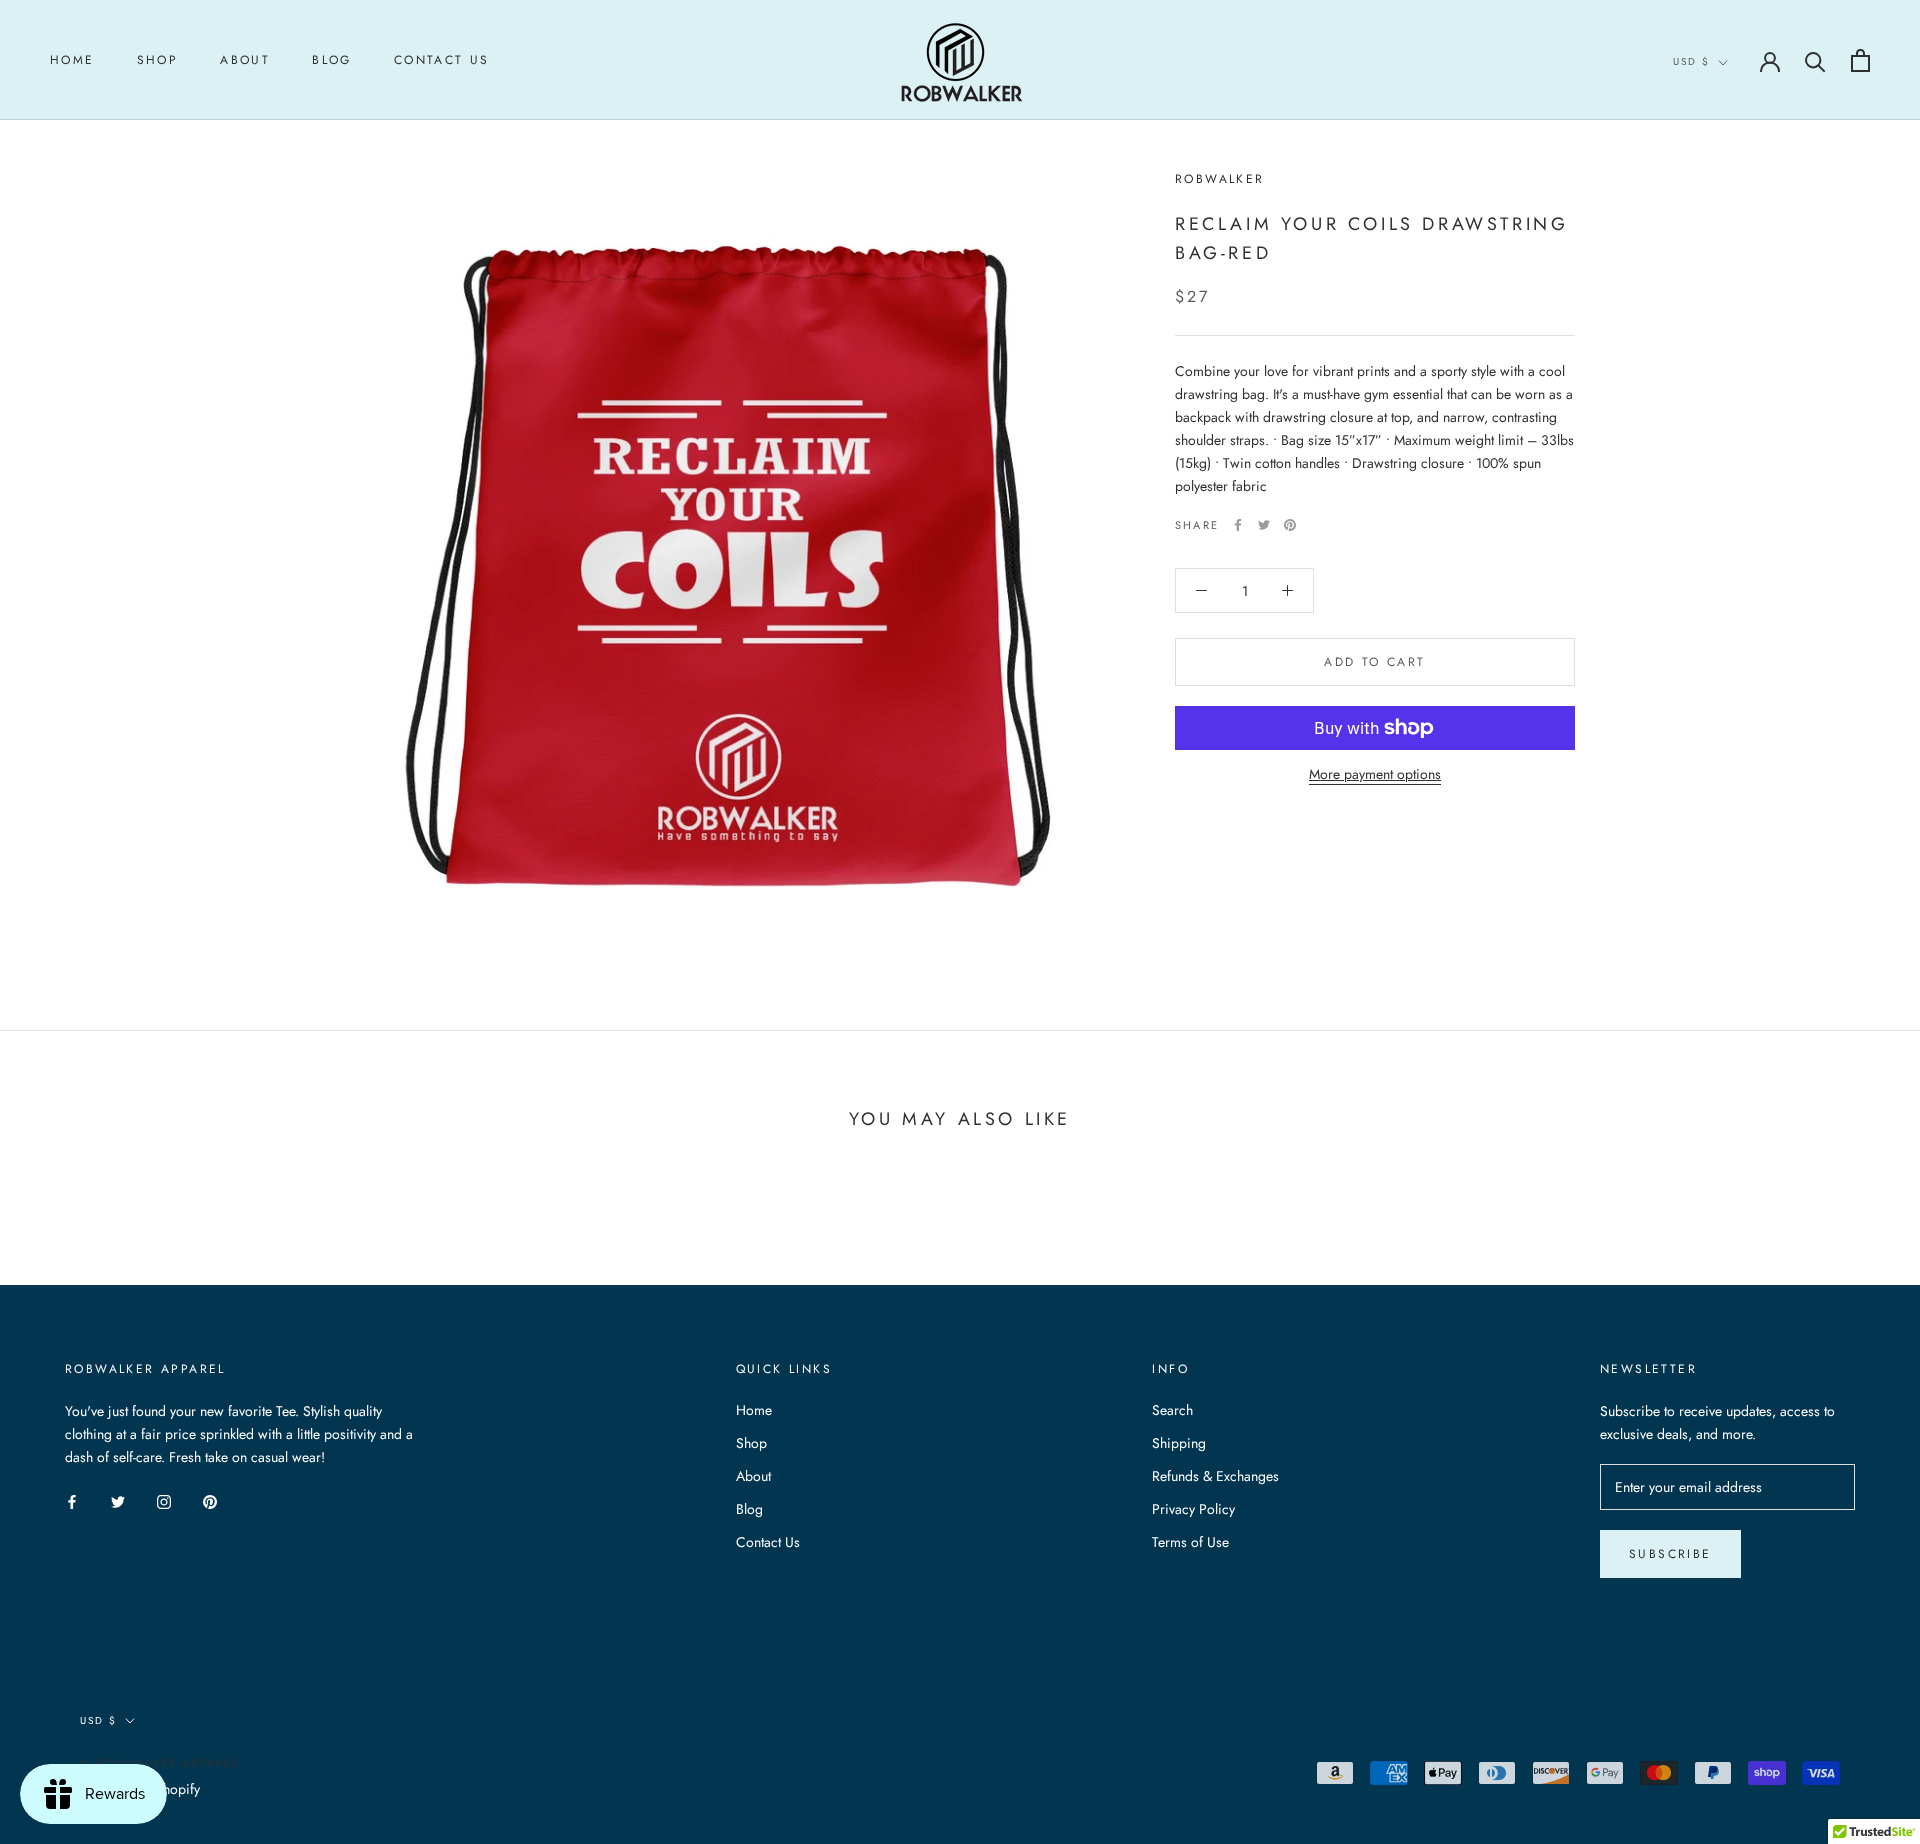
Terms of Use (1190, 1542)
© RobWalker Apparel (160, 1763)
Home (72, 60)
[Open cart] (1860, 60)
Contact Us (442, 60)
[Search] (1815, 60)
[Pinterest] (1290, 525)
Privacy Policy (1193, 1509)
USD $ (1691, 61)
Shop (158, 60)
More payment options (1375, 774)
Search (1172, 1410)
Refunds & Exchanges (1215, 1476)
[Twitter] (1264, 525)
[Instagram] (164, 1500)
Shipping (1179, 1443)
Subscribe (1670, 1554)
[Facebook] (1238, 525)
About (245, 60)
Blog (332, 60)
